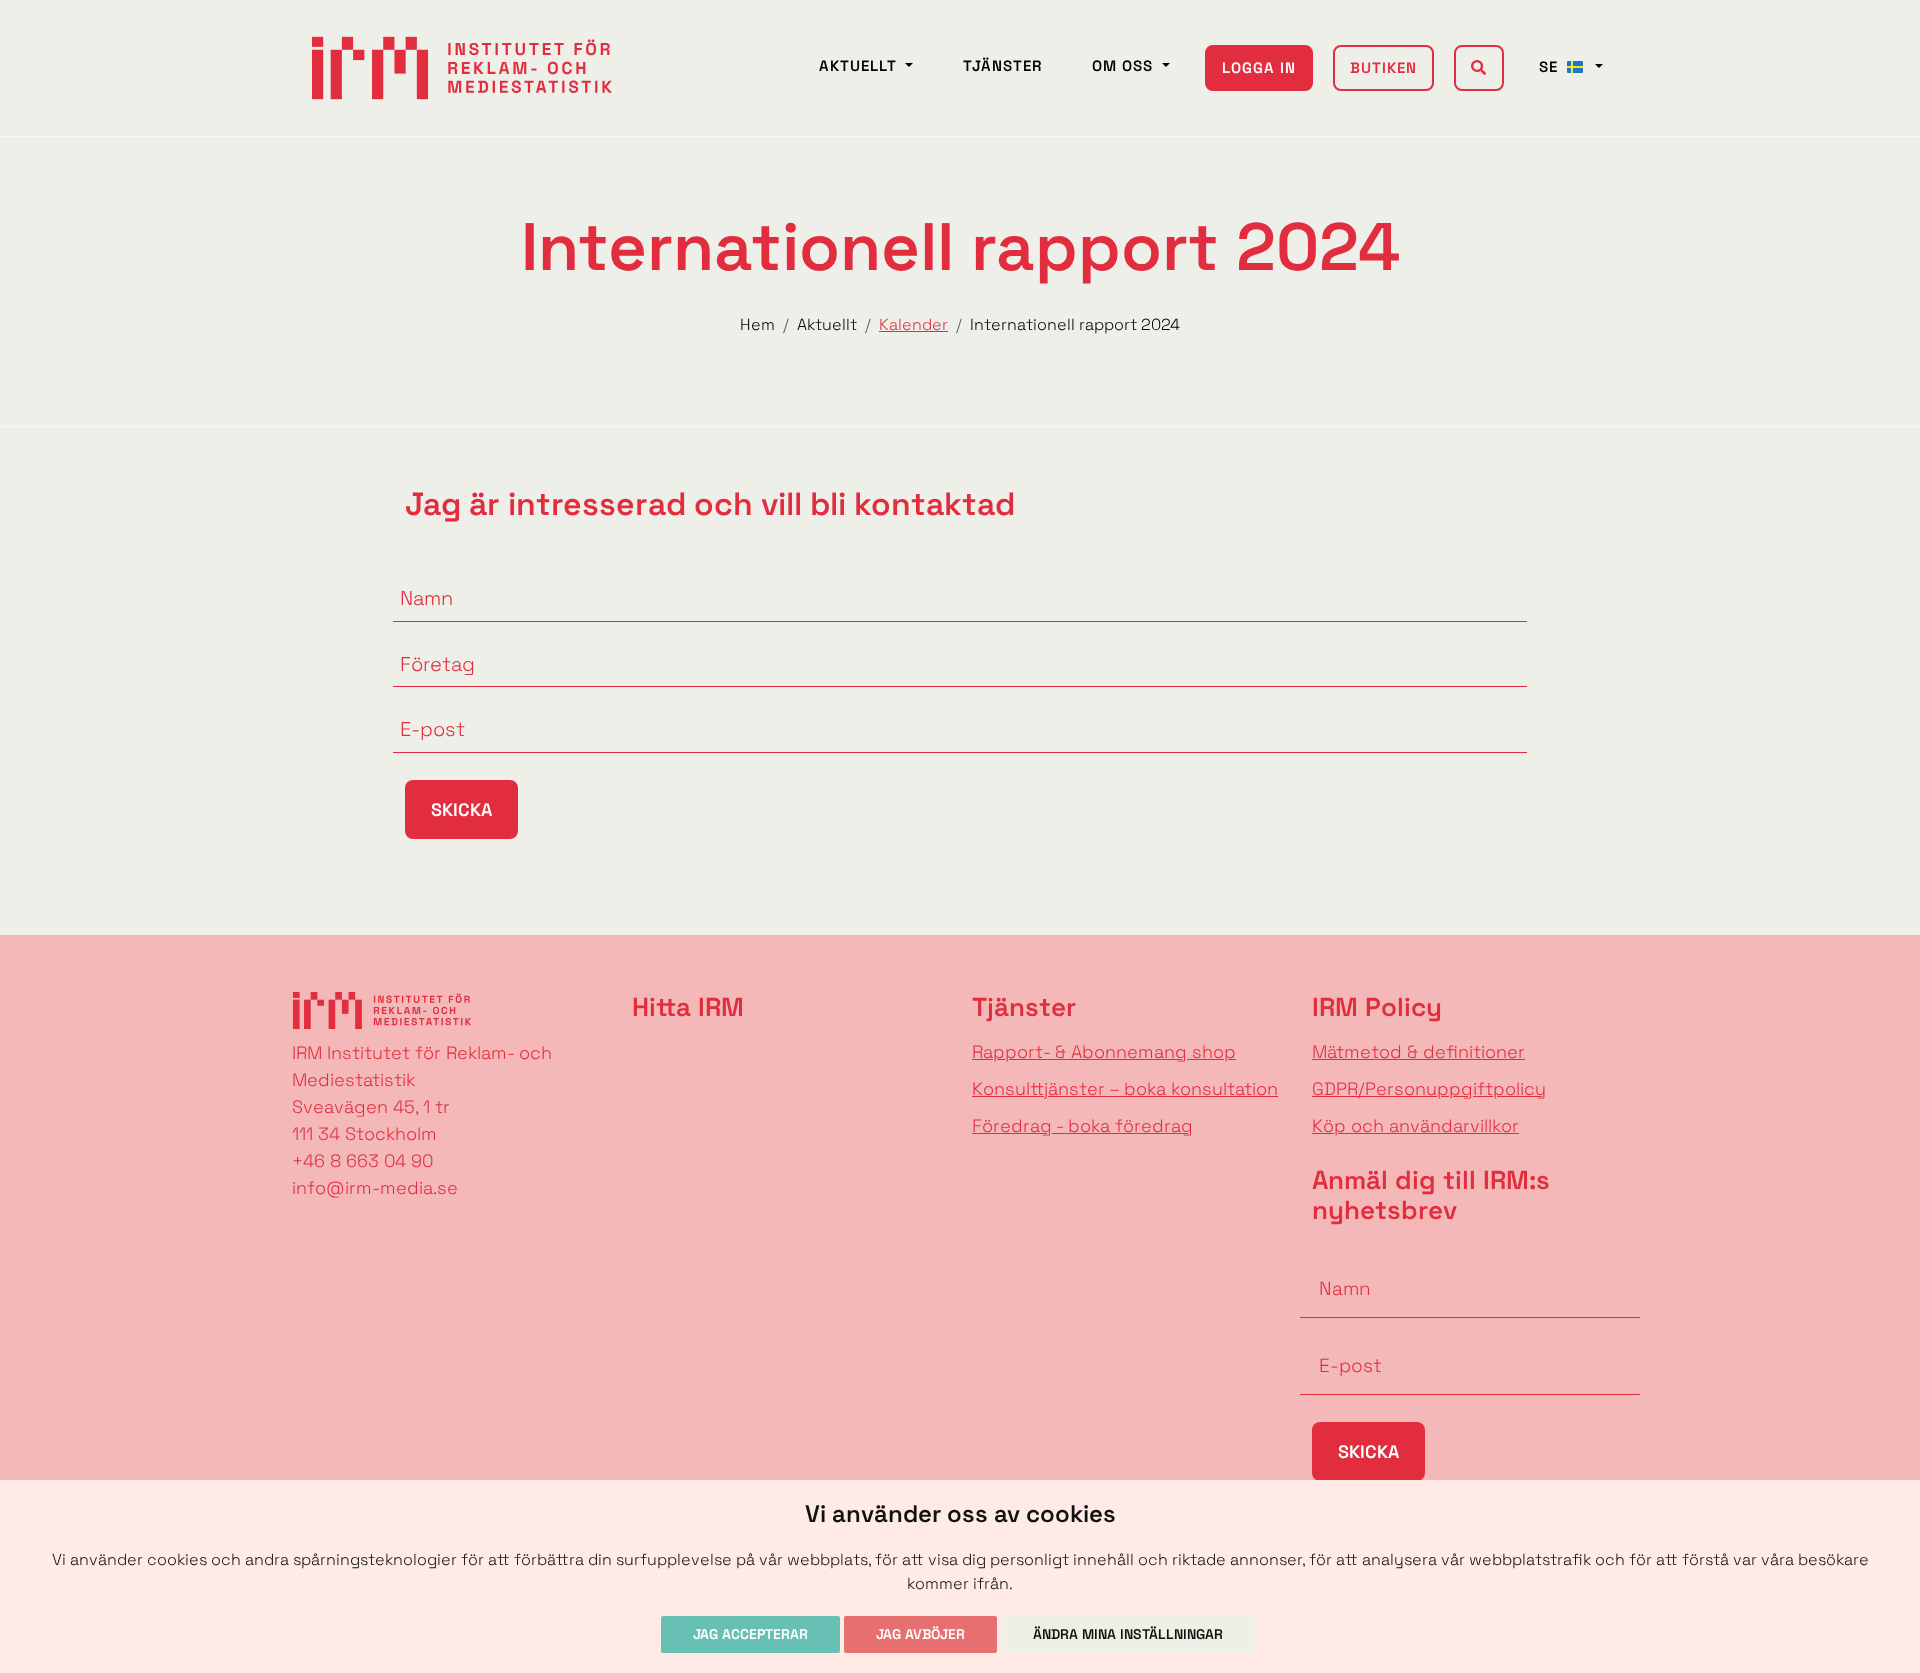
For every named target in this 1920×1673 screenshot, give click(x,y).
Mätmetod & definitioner (1418, 1051)
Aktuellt (860, 65)
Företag (426, 639)
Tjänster (1002, 65)
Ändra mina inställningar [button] (1128, 1634)
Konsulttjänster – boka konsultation (1125, 1088)
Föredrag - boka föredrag (1082, 1125)
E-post (423, 704)
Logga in (1259, 67)
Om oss (1125, 65)
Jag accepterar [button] (750, 1634)
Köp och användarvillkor (1415, 1125)
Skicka (461, 809)
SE (1551, 66)
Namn (419, 573)
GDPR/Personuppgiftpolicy (1429, 1088)
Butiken (1383, 67)
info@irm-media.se (375, 1187)
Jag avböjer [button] (920, 1634)
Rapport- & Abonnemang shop (1104, 1051)
